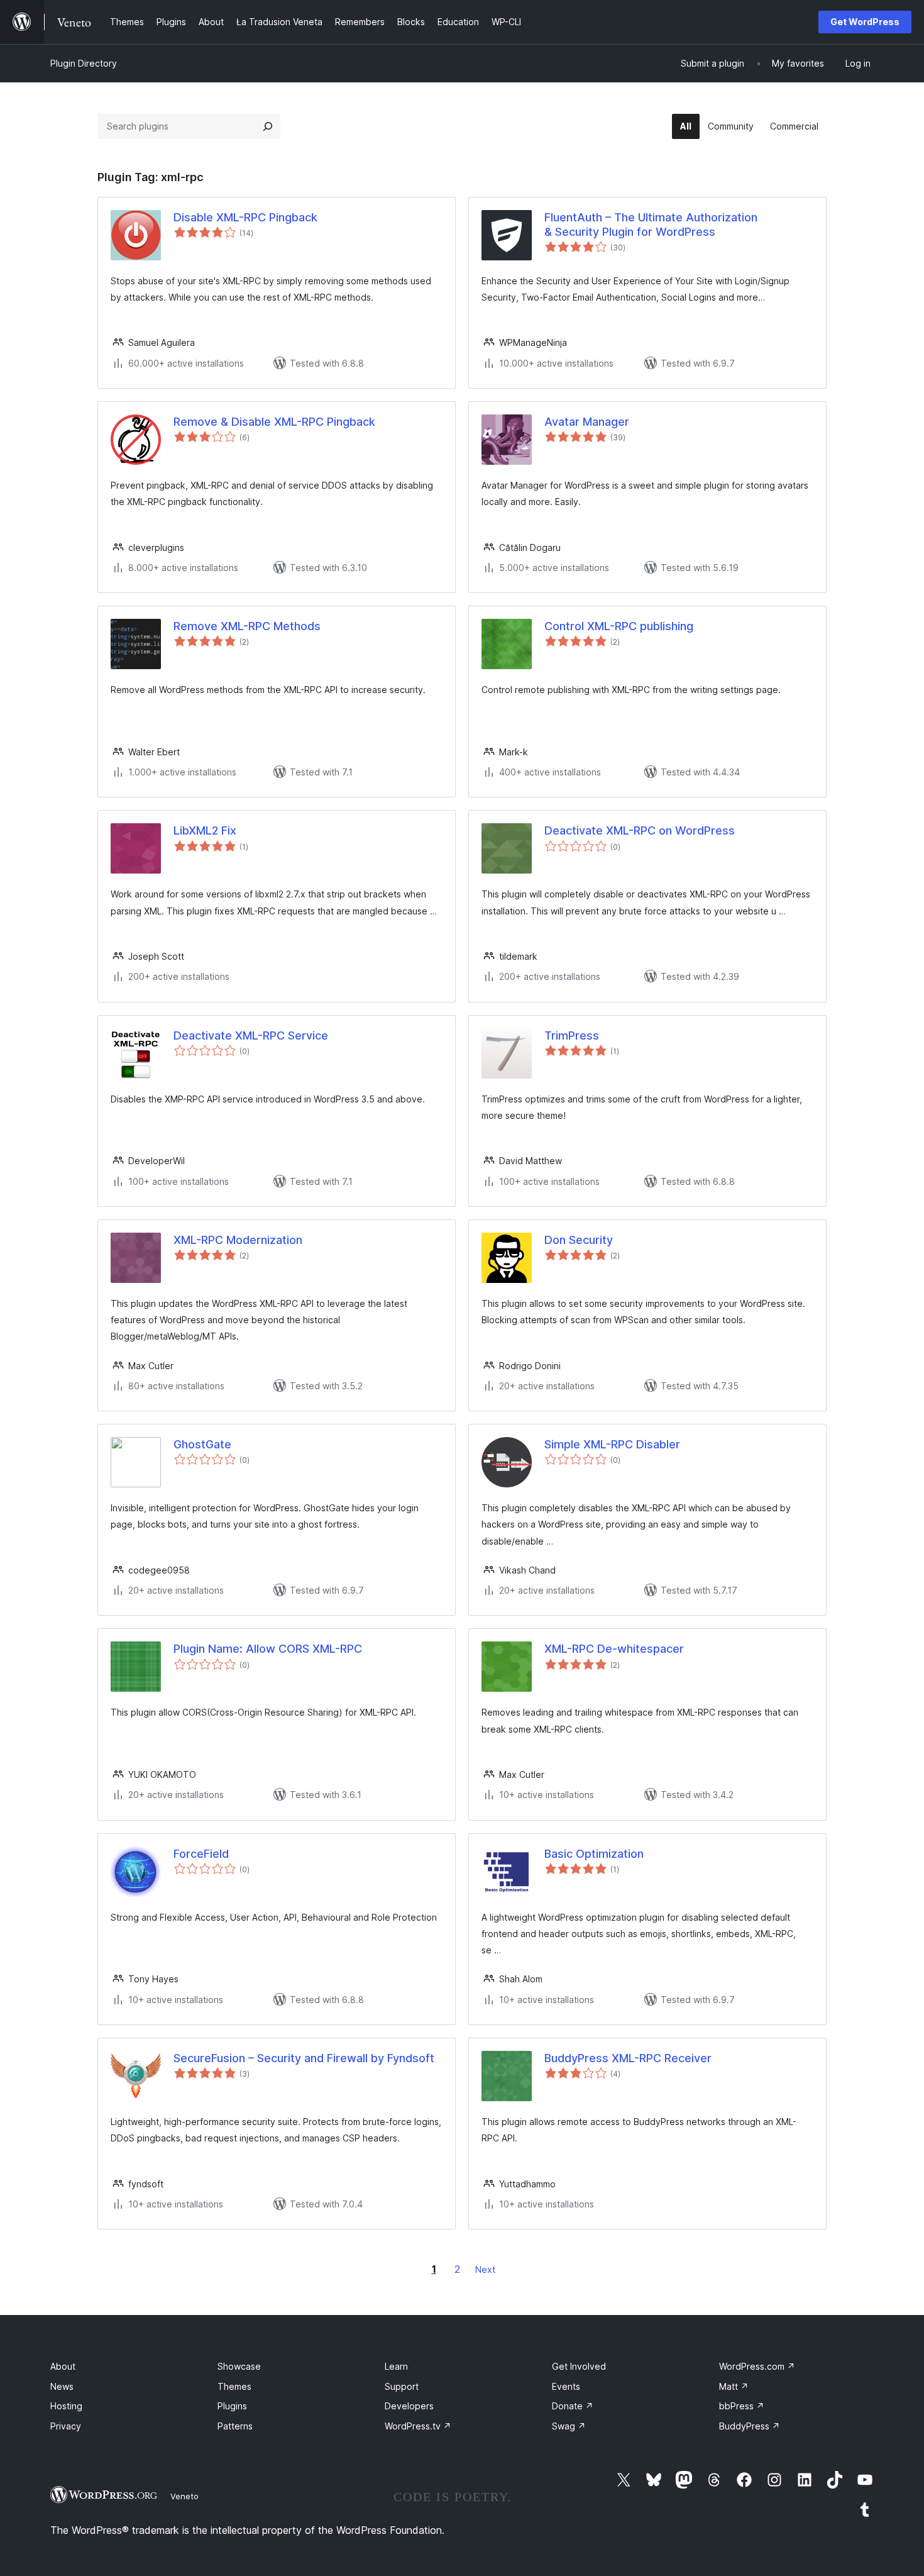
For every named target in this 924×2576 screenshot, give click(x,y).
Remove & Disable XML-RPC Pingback (274, 422)
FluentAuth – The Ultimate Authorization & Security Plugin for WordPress (651, 225)
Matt (734, 2386)
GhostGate (202, 1444)
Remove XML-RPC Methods (247, 626)
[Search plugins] (268, 126)
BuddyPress (750, 2426)
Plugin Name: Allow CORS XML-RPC (268, 1649)
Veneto (184, 2496)
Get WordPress (865, 22)
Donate (573, 2406)
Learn (396, 2366)
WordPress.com (757, 2366)
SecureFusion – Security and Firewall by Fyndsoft (304, 2058)
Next (485, 2269)
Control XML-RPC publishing (619, 626)
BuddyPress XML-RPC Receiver (628, 2058)
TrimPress (572, 1035)
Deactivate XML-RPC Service (251, 1035)
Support (402, 2386)
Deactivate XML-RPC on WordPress (640, 830)
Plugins (232, 2406)
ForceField (201, 1854)
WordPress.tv (418, 2426)
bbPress (742, 2406)
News (62, 2386)
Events (566, 2386)
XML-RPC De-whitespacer (614, 1649)
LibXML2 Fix (205, 830)
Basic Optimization (594, 1854)
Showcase (239, 2366)
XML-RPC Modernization (238, 1240)
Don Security (579, 1240)
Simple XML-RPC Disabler (612, 1444)
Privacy (66, 2426)
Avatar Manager (587, 422)
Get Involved (579, 2366)
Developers (409, 2406)
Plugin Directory (84, 63)
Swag (569, 2426)
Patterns (235, 2426)
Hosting (66, 2406)
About (63, 2366)
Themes (234, 2386)
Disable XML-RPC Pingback (245, 217)
